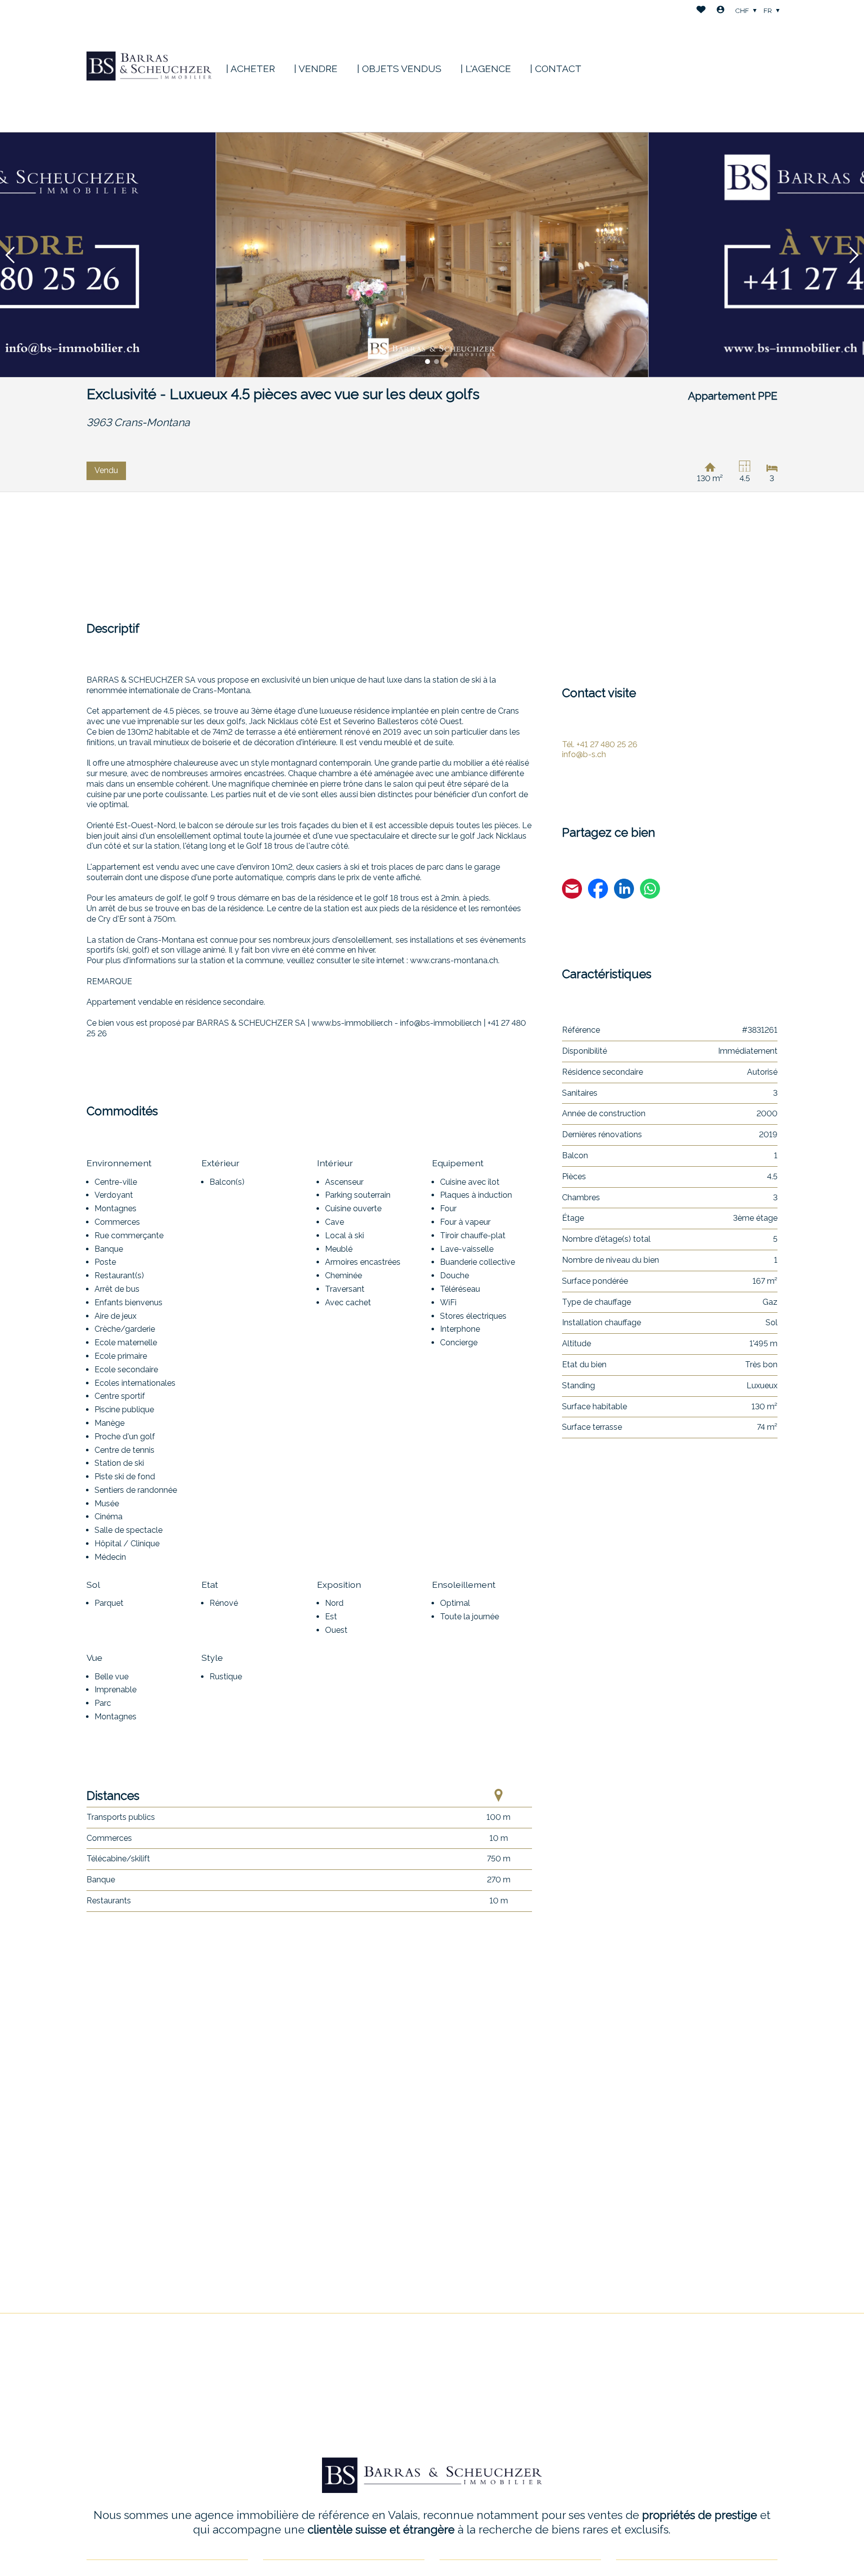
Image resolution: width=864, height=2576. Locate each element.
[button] (10, 255)
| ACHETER (250, 69)
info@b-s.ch (584, 754)
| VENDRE (316, 69)
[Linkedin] (624, 890)
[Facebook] (598, 890)
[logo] (149, 66)
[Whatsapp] (650, 890)
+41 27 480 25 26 (600, 744)
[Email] (572, 890)
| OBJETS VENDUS (399, 69)
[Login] (720, 11)
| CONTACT (556, 69)
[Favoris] (701, 11)
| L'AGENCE (486, 69)
